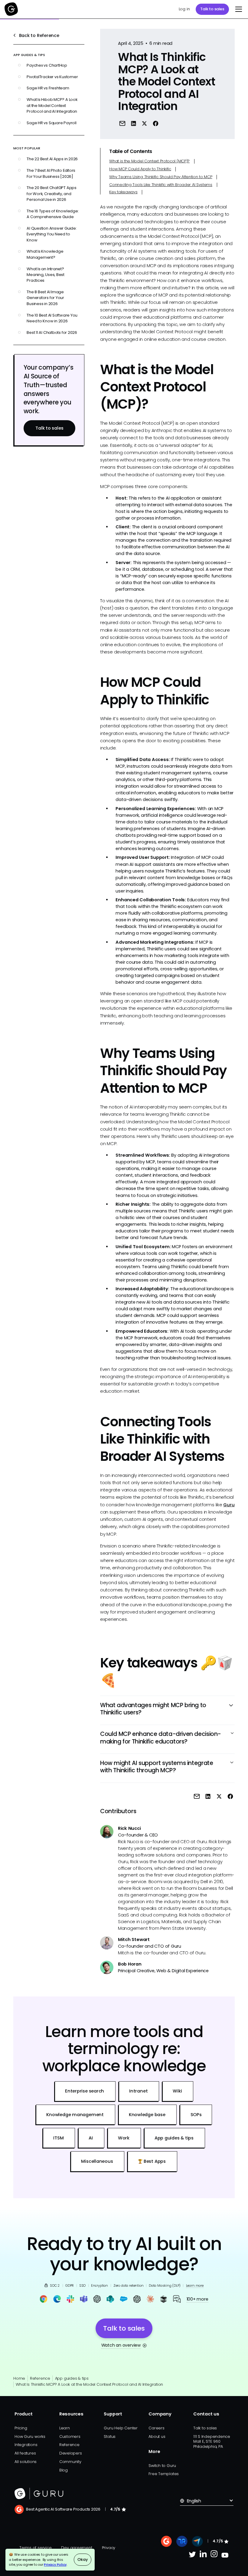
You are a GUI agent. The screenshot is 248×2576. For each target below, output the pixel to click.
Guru (229, 1505)
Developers (71, 2453)
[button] (238, 9)
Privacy (109, 2548)
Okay (82, 2559)
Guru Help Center (121, 2428)
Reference (40, 2378)
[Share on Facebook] (156, 123)
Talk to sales (212, 9)
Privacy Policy (55, 2564)
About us (157, 2436)
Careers (156, 2428)
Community (70, 2462)
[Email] (122, 123)
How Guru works (30, 2436)
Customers (70, 2436)
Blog (64, 2470)
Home (19, 2378)
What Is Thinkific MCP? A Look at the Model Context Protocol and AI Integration (89, 2384)
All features (25, 2453)
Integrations (26, 2445)
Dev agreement (77, 2548)
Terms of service (35, 2548)
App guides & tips (72, 2378)
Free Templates (164, 2474)
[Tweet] (144, 123)
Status (110, 2436)
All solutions (26, 2462)
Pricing (21, 2428)
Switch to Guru (162, 2466)
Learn (65, 2428)
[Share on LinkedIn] (134, 123)
